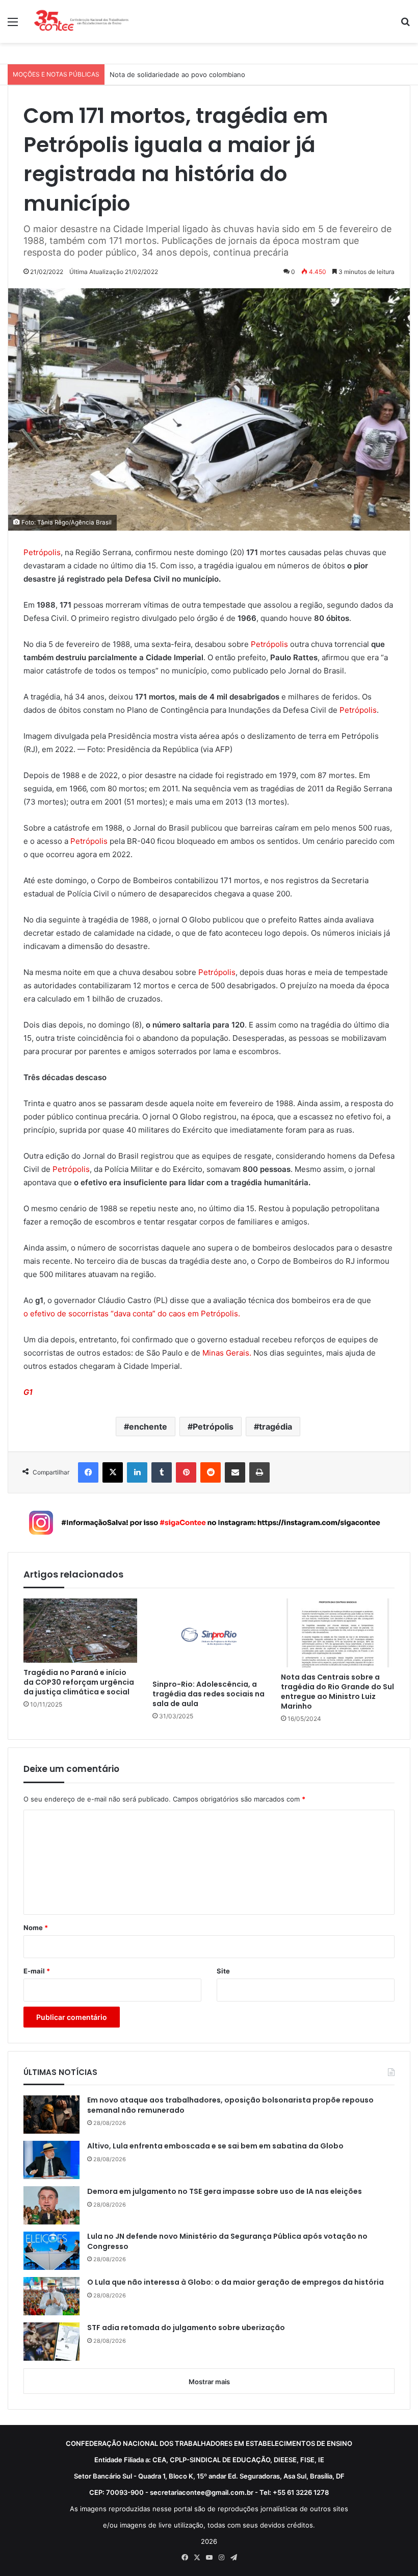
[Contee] (82, 21)
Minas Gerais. (228, 1353)
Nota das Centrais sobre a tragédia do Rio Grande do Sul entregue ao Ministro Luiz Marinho (337, 1692)
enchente (148, 1427)
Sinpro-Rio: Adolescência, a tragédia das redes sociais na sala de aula (208, 1694)
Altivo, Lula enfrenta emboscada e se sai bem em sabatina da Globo (215, 2146)
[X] (113, 1472)
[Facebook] (88, 1472)
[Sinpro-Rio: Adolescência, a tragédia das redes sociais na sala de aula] (209, 1636)
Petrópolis (42, 552)
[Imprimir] (259, 1472)
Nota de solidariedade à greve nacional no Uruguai (190, 74)
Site (223, 1971)
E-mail (37, 1971)
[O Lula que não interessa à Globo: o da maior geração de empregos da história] (51, 2296)
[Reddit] (211, 1472)
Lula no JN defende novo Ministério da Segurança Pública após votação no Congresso (227, 2242)
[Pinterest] (186, 1472)
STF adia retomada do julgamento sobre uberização (186, 2328)
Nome (36, 1928)
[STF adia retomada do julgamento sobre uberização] (51, 2342)
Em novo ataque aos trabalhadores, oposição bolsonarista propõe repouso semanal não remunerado (230, 2105)
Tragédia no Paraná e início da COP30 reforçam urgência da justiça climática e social (79, 1682)
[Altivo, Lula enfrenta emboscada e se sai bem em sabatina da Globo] (51, 2160)
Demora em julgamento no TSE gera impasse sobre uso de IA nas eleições (225, 2192)
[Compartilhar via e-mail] (235, 1472)
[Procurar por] (405, 25)
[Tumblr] (162, 1472)
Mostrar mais (209, 2382)
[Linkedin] (137, 1472)
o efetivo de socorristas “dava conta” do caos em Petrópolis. (132, 1314)
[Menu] (13, 25)
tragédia (276, 1427)
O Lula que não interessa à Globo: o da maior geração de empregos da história (236, 2282)
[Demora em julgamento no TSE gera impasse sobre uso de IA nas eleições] (51, 2205)
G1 (28, 1392)
